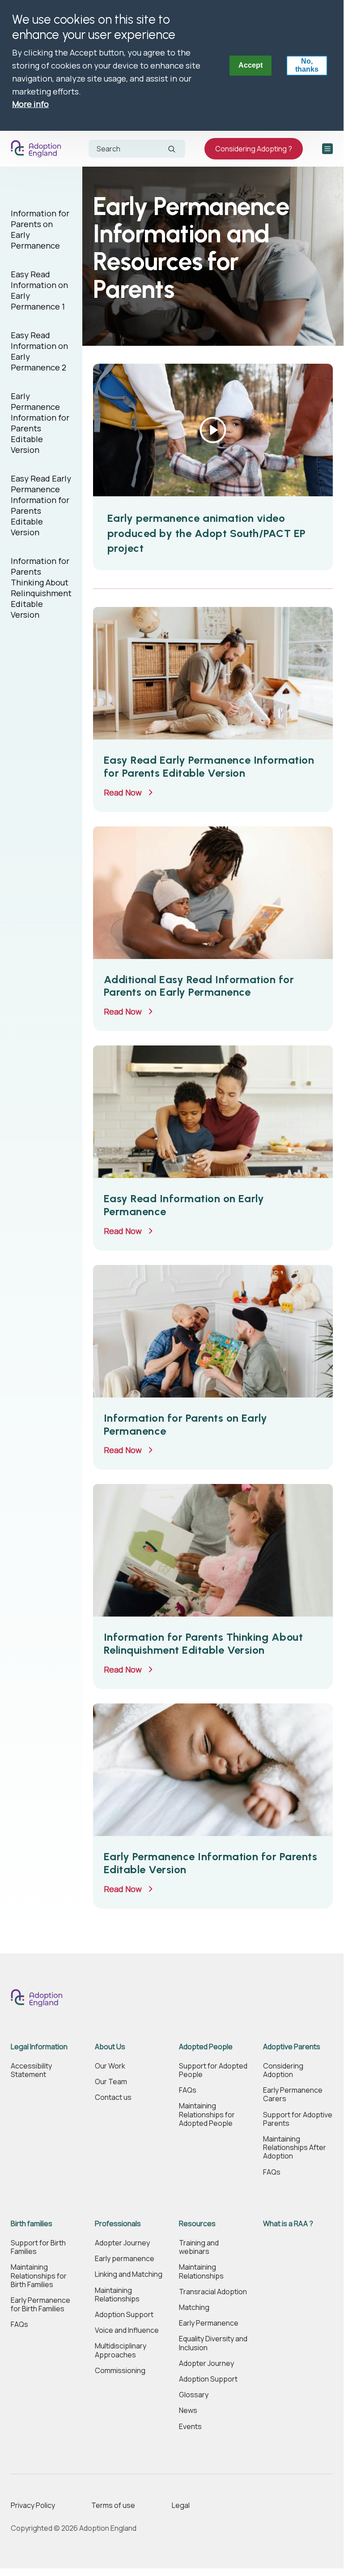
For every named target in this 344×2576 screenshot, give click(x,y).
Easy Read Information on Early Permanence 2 (39, 351)
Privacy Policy (33, 2505)
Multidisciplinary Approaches (121, 2350)
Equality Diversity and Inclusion (213, 2343)
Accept (251, 65)
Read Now (123, 792)
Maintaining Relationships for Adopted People (207, 2115)
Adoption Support (124, 2315)
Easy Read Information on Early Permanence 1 (39, 290)
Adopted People (206, 2047)
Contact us (113, 2097)
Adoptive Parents (292, 2047)
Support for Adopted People (213, 2070)
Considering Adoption (283, 2070)
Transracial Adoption (213, 2292)
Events (190, 2427)
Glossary (194, 2395)
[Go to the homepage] (38, 149)
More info (30, 104)
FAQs (188, 2090)
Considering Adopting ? (254, 149)
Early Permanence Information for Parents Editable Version (40, 423)
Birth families (32, 2224)
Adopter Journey (122, 2243)
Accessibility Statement (31, 2070)
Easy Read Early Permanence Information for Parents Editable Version (41, 505)
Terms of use (113, 2505)
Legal (181, 2505)
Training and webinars (199, 2247)
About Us (110, 2047)
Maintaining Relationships (117, 2295)
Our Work (110, 2066)
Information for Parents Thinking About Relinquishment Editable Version (41, 588)
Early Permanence (209, 2323)
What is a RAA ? (288, 2224)
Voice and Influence (127, 2330)
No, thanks (307, 65)
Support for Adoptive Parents (298, 2119)
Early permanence (125, 2259)
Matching (194, 2307)
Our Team (111, 2082)
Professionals (118, 2224)
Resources (197, 2224)
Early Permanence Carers (293, 2094)
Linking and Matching (129, 2274)
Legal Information (39, 2047)
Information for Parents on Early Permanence (40, 229)
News (188, 2410)
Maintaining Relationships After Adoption (295, 2148)
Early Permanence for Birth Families (40, 2305)
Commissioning (120, 2371)
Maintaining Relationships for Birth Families (39, 2276)
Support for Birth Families (38, 2247)
